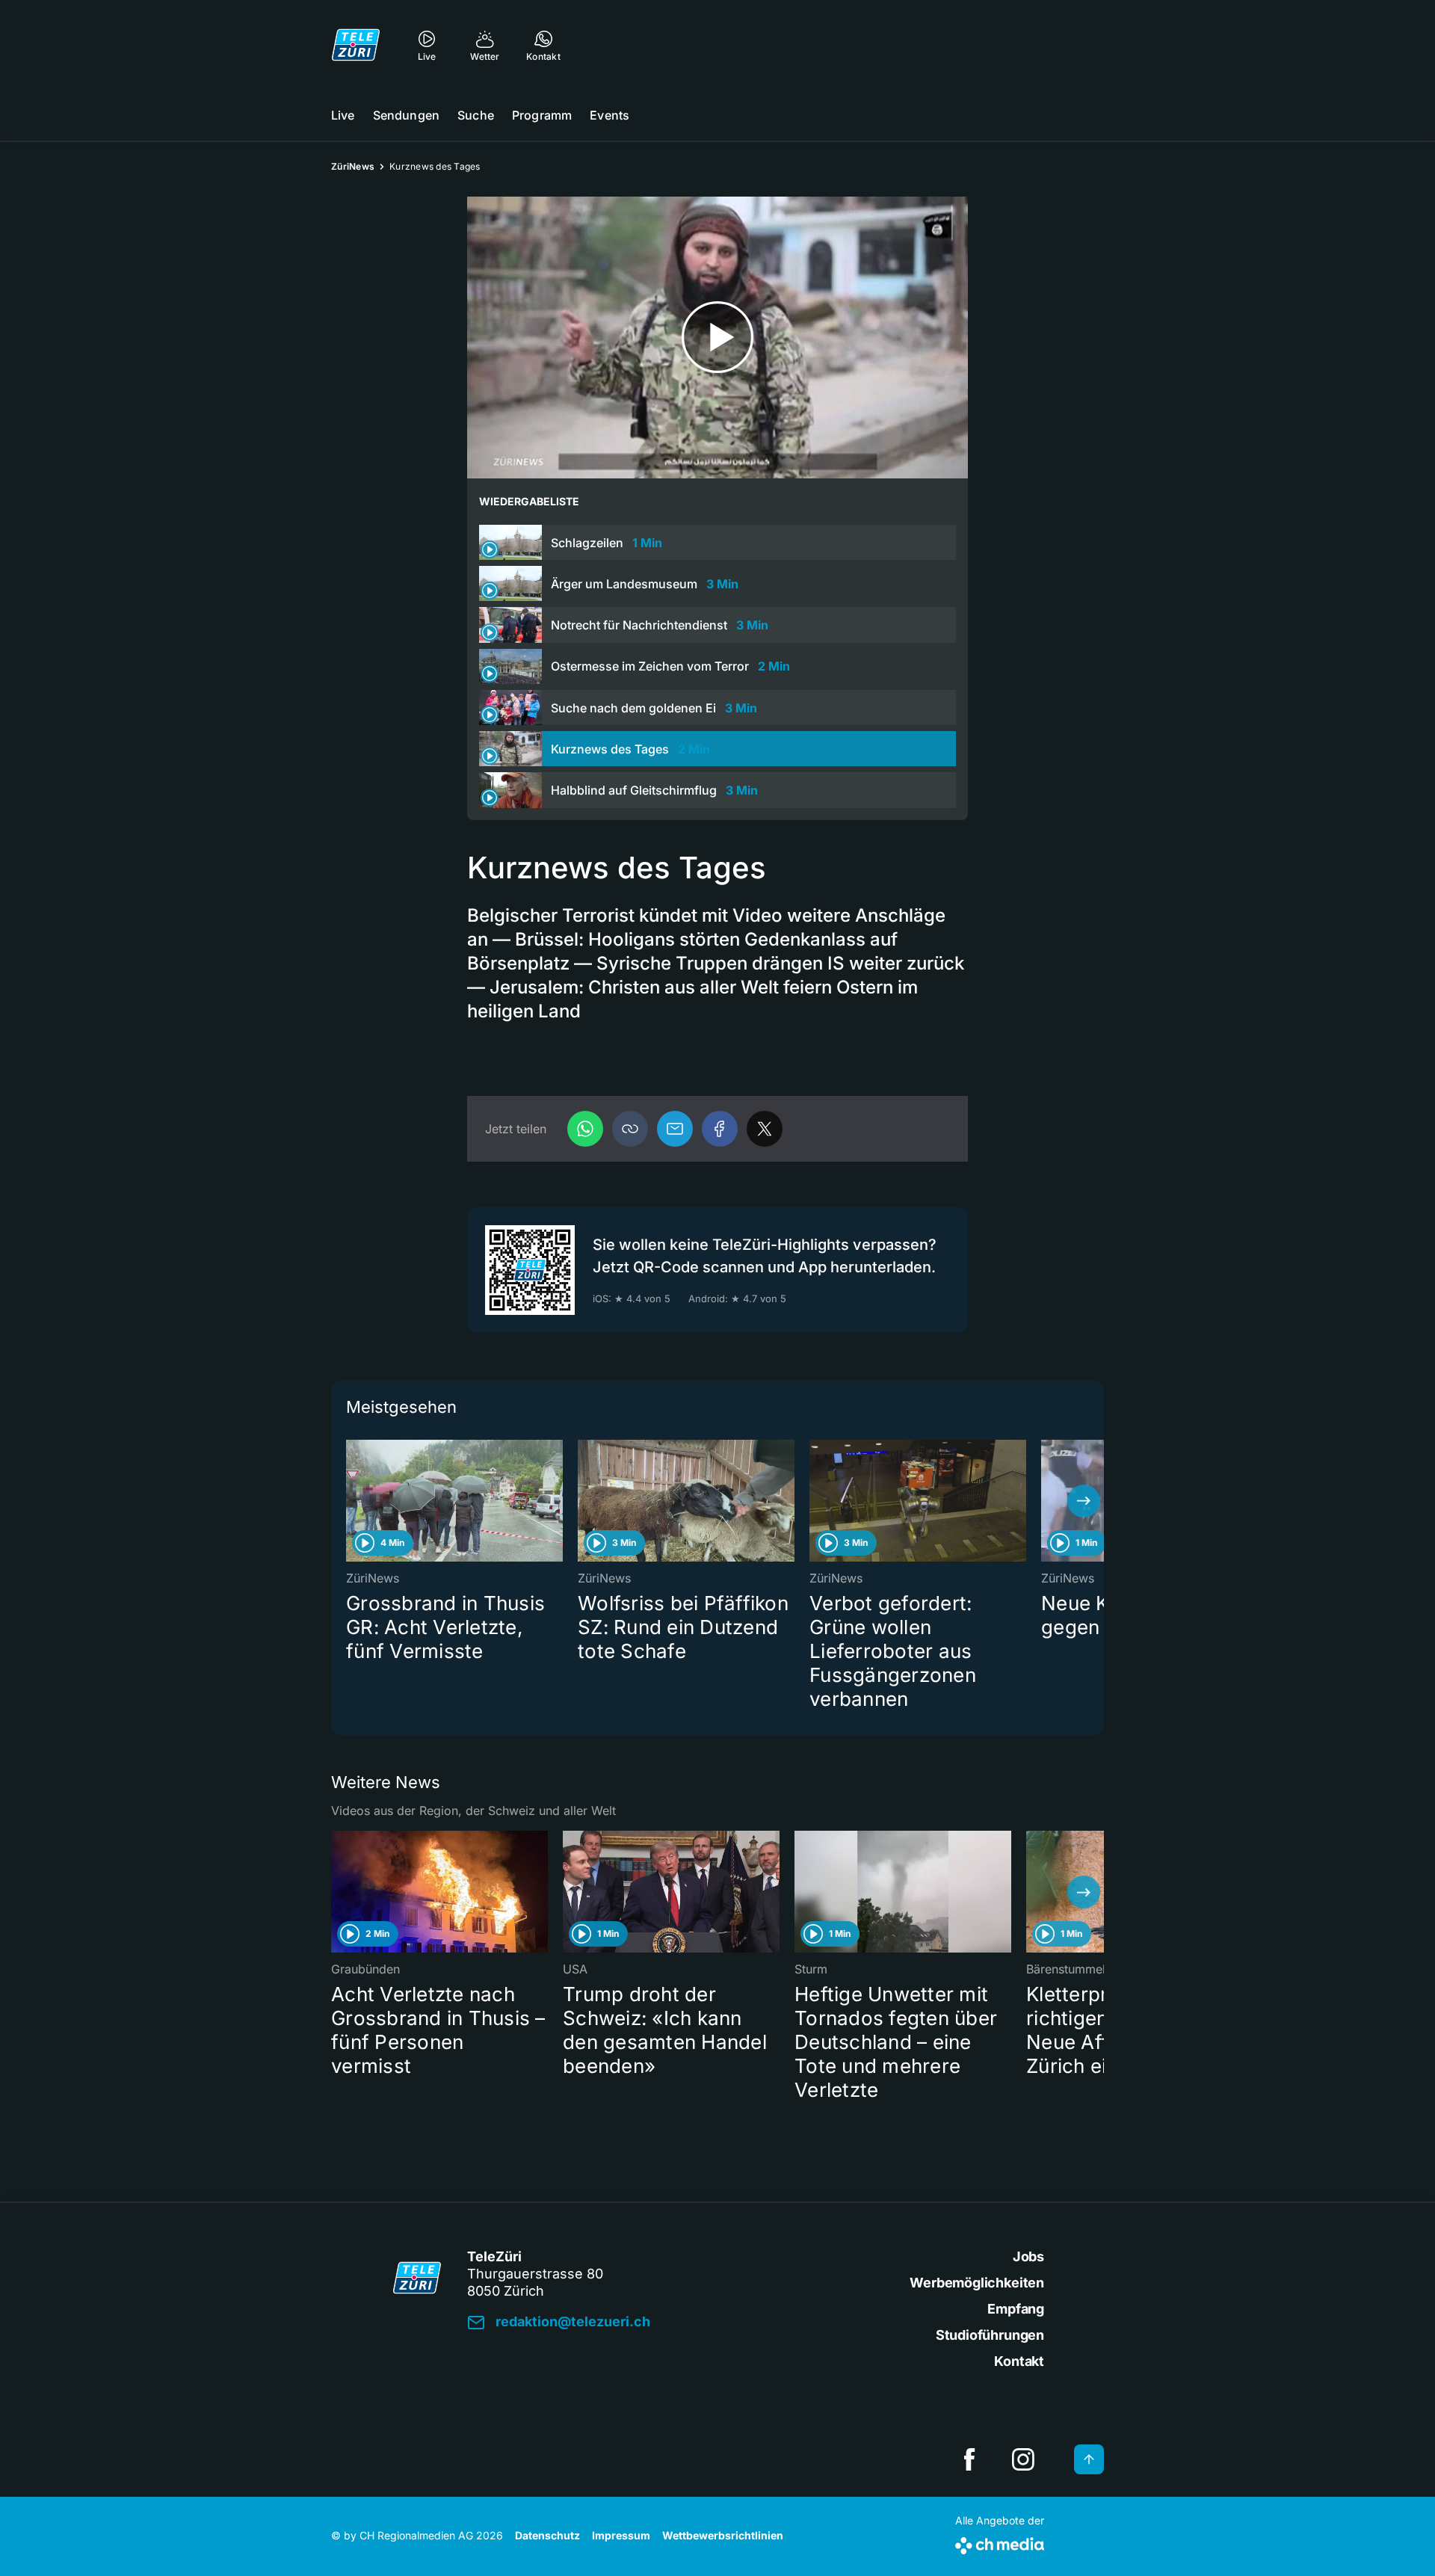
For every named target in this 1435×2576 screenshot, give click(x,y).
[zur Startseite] (356, 45)
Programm (542, 115)
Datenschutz (547, 2535)
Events (610, 115)
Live (343, 115)
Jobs (1028, 2256)
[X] (765, 1129)
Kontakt (1019, 2361)
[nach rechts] (1084, 1501)
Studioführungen (990, 2335)
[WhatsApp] (585, 1129)
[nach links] (351, 1501)
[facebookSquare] (969, 2459)
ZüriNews (353, 166)
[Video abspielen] (717, 338)
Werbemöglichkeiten (977, 2283)
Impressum (621, 2535)
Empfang (1016, 2309)
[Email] (675, 1129)
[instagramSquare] (1023, 2459)
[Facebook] (720, 1129)
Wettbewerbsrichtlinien (723, 2535)
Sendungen (406, 115)
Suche (476, 115)
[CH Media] (1000, 2543)
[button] (630, 1129)
